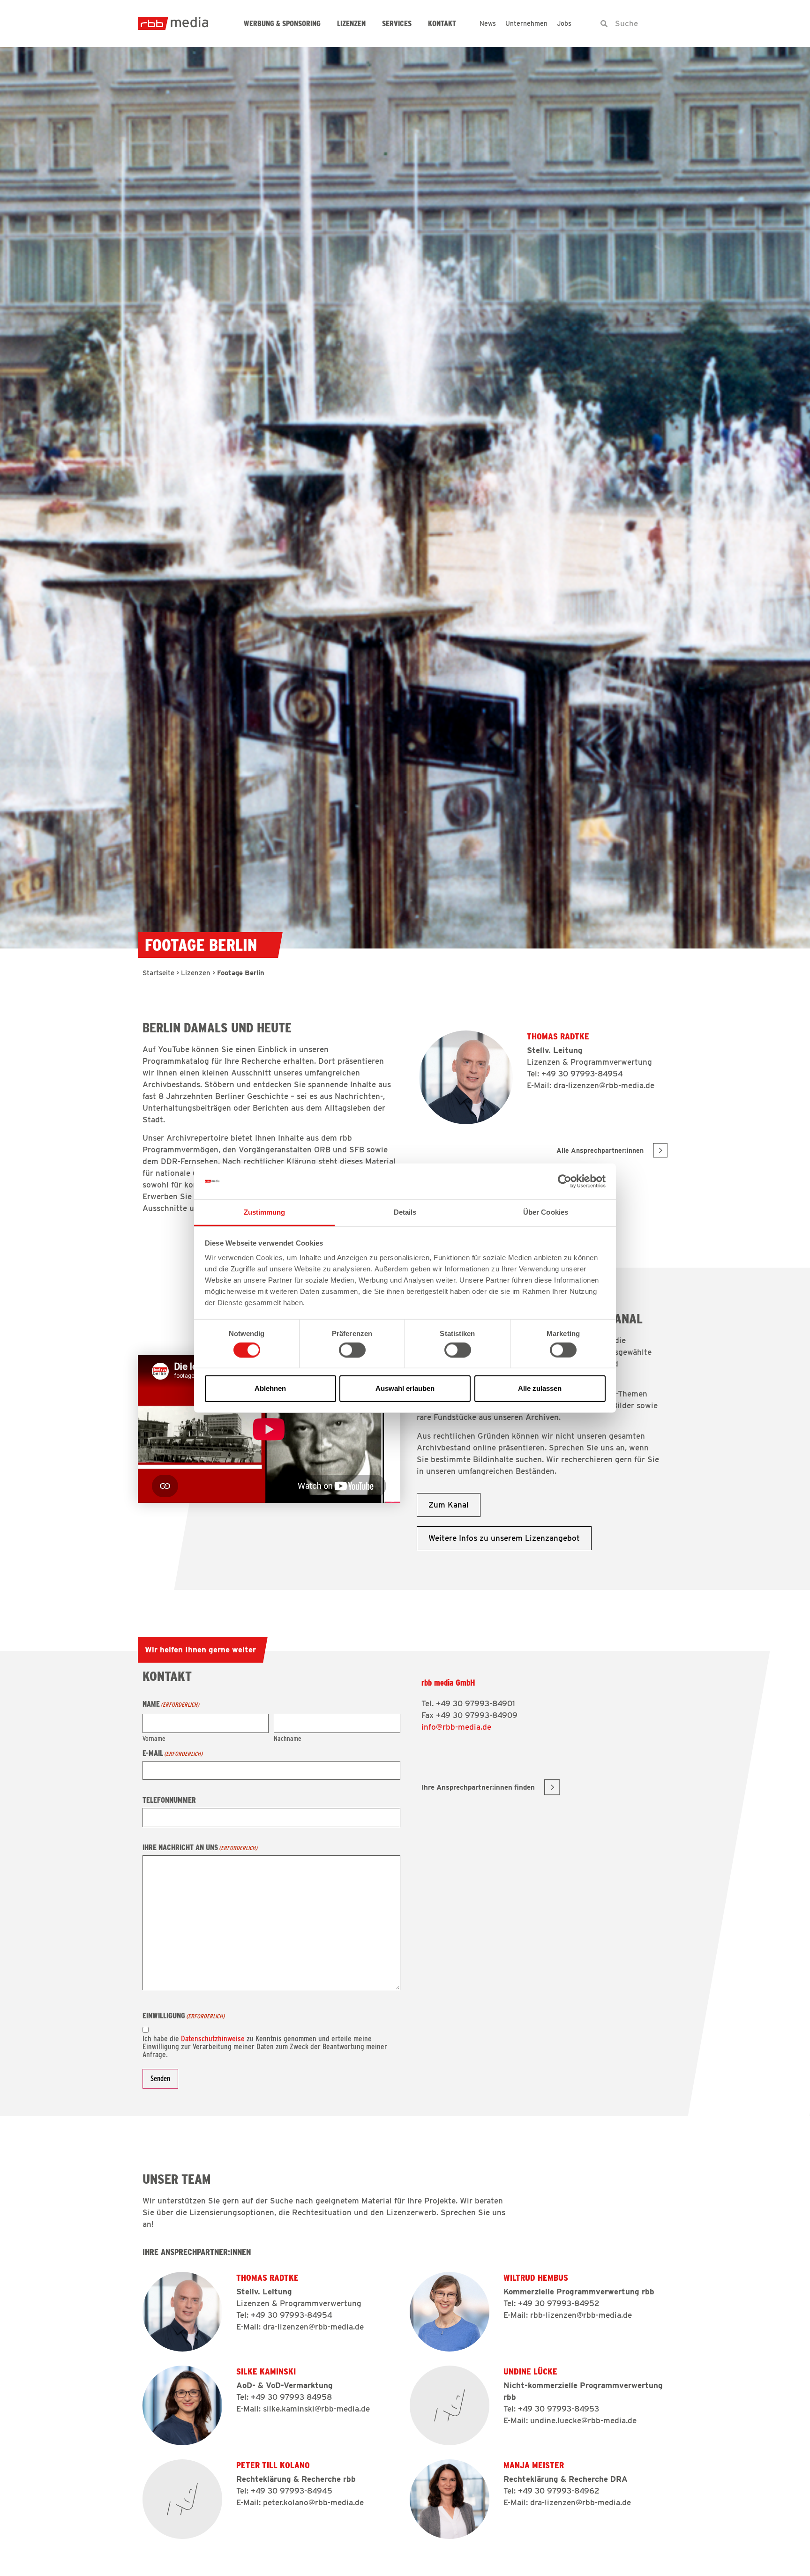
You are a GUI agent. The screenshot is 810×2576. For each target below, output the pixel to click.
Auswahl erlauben (405, 1388)
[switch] (352, 1350)
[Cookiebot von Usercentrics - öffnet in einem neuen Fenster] (565, 1181)
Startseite (158, 973)
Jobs (564, 23)
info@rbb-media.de (456, 1727)
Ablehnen (270, 1388)
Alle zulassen (540, 1388)
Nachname (288, 1738)
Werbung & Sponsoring (282, 24)
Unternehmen (526, 23)
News (488, 23)
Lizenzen (351, 24)
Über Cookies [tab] (546, 1212)
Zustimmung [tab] (265, 1212)
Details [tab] (405, 1212)
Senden (160, 2079)
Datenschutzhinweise (213, 2038)
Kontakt (442, 24)
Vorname (154, 1738)
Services (397, 24)
